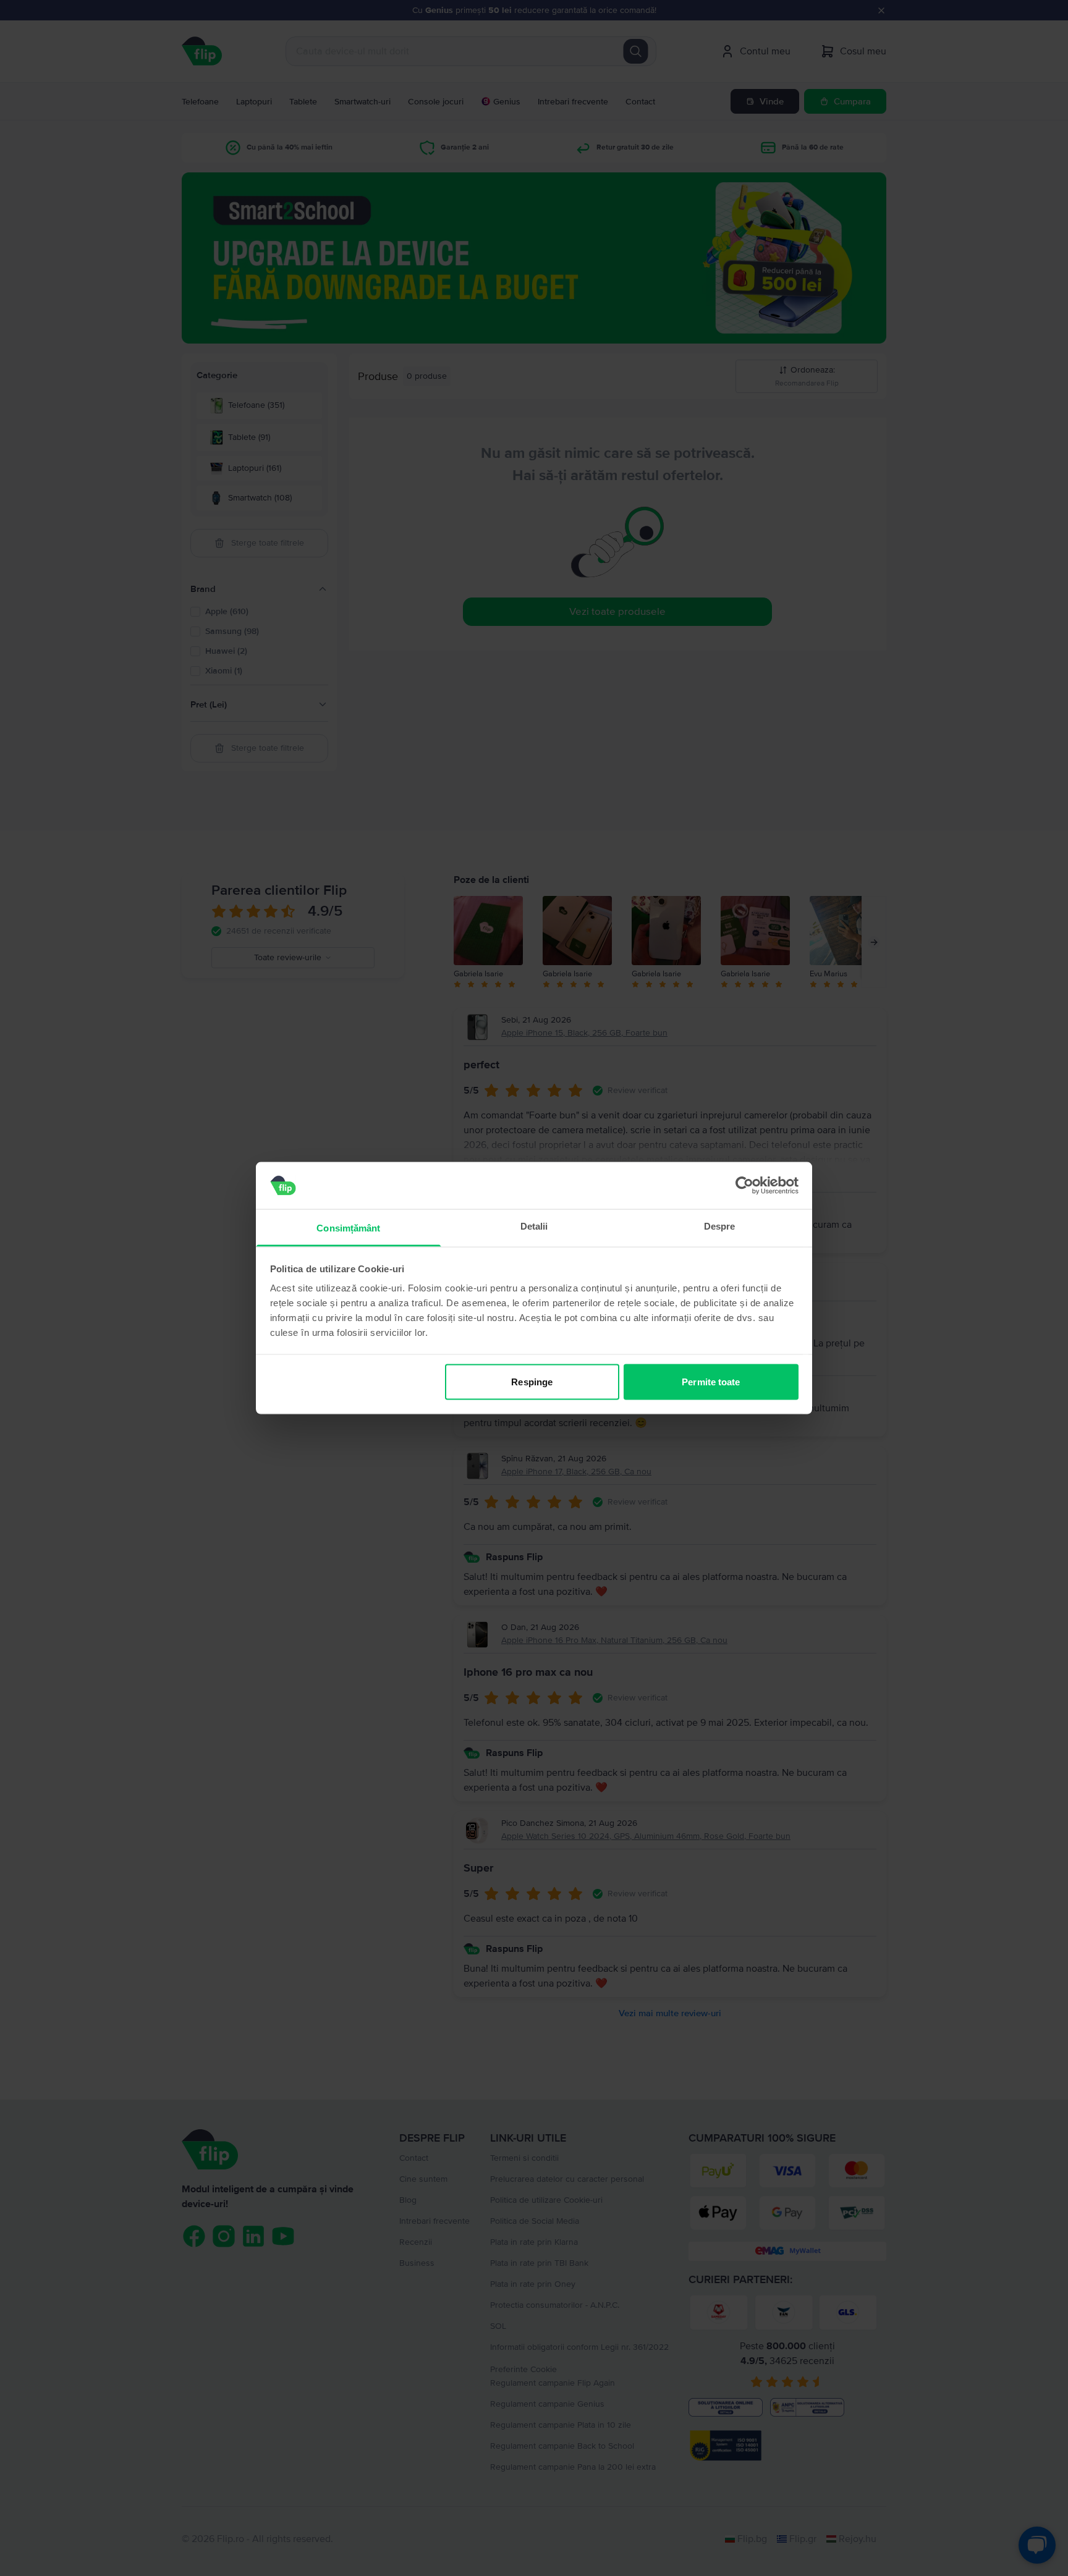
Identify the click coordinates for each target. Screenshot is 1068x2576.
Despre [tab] (720, 1226)
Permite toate (711, 1381)
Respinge (532, 1381)
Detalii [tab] (534, 1226)
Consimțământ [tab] (348, 1228)
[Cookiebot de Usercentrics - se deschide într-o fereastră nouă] (744, 1185)
